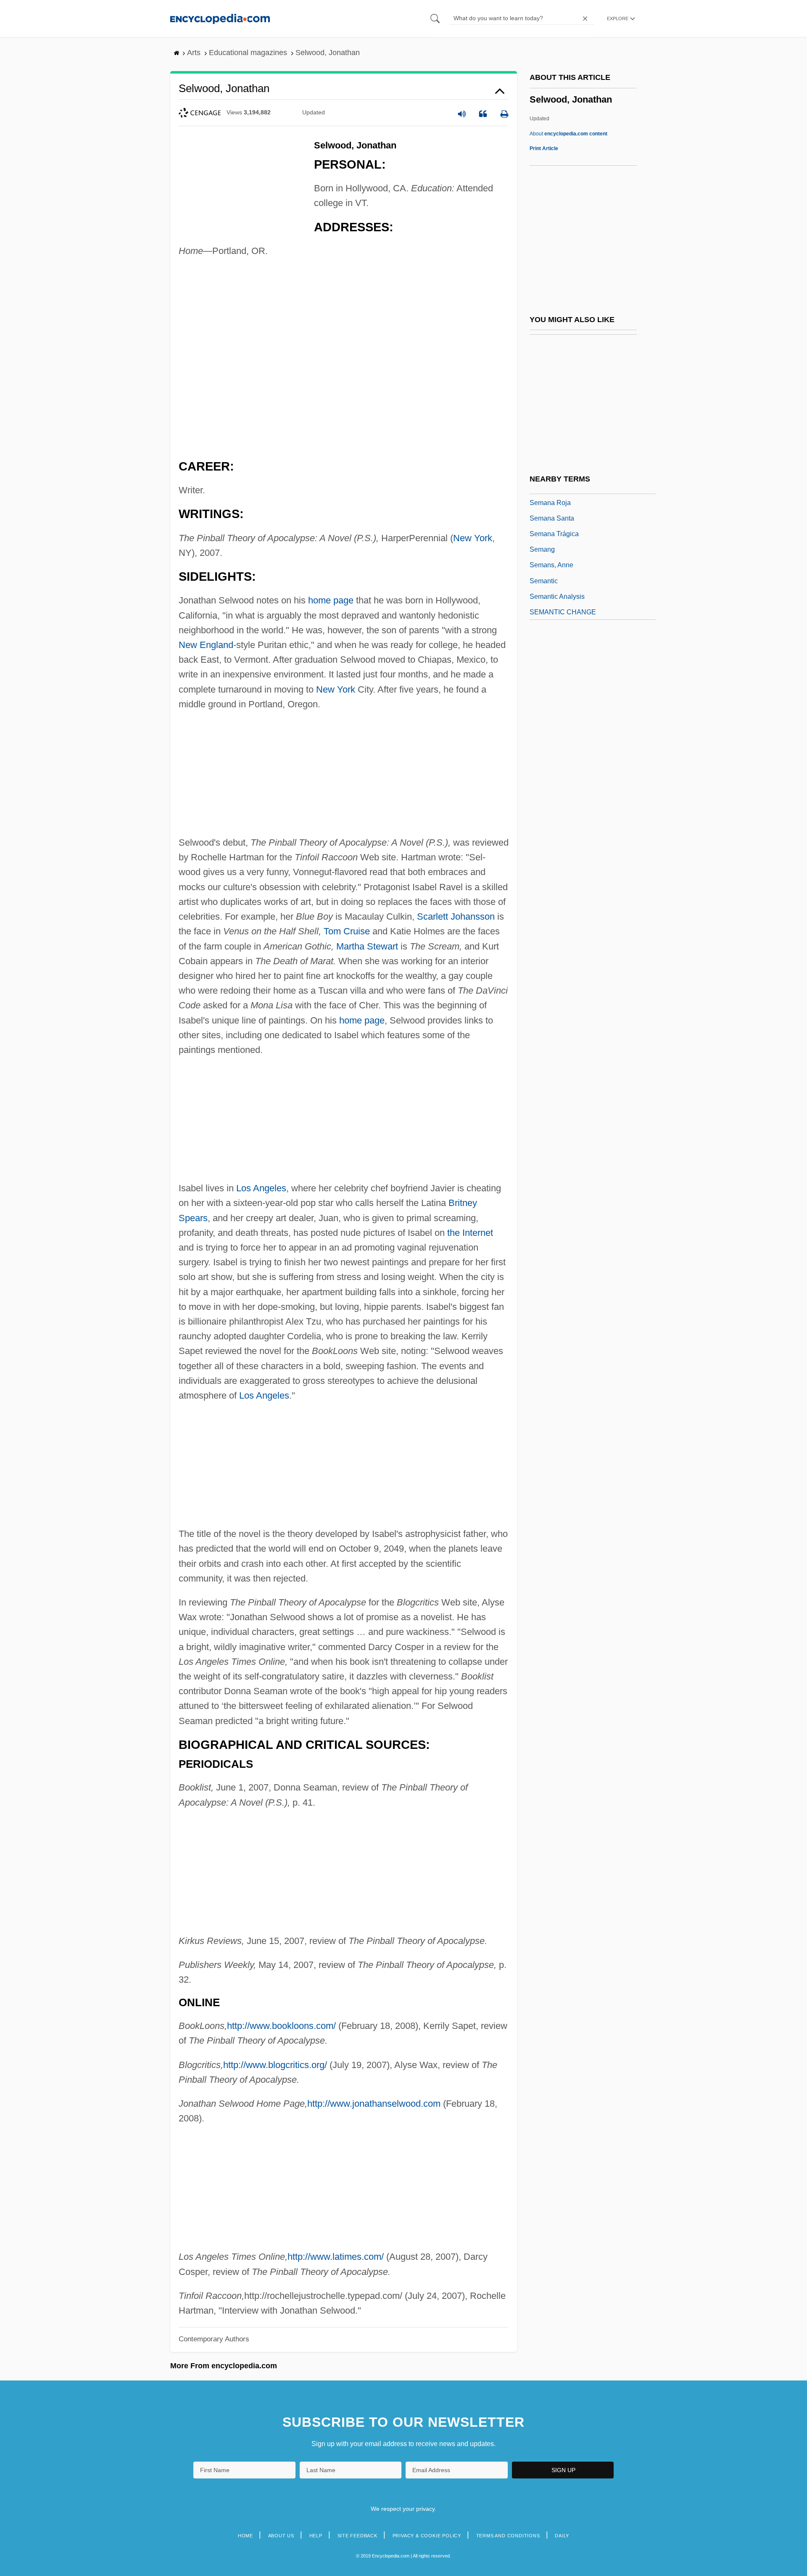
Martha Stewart (367, 946)
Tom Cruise (347, 931)
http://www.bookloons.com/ (281, 2026)
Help (316, 2536)
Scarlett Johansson (456, 916)
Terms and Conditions (508, 2536)
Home (245, 2536)
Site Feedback (357, 2536)
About (568, 134)
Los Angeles (261, 1188)
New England (206, 645)
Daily (562, 2536)
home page (331, 600)
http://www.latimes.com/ (336, 2257)
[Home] (220, 18)
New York (473, 538)
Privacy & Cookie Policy (427, 2536)
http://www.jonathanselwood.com (374, 2104)
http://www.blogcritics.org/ (275, 2065)
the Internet (470, 1233)
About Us (281, 2536)
